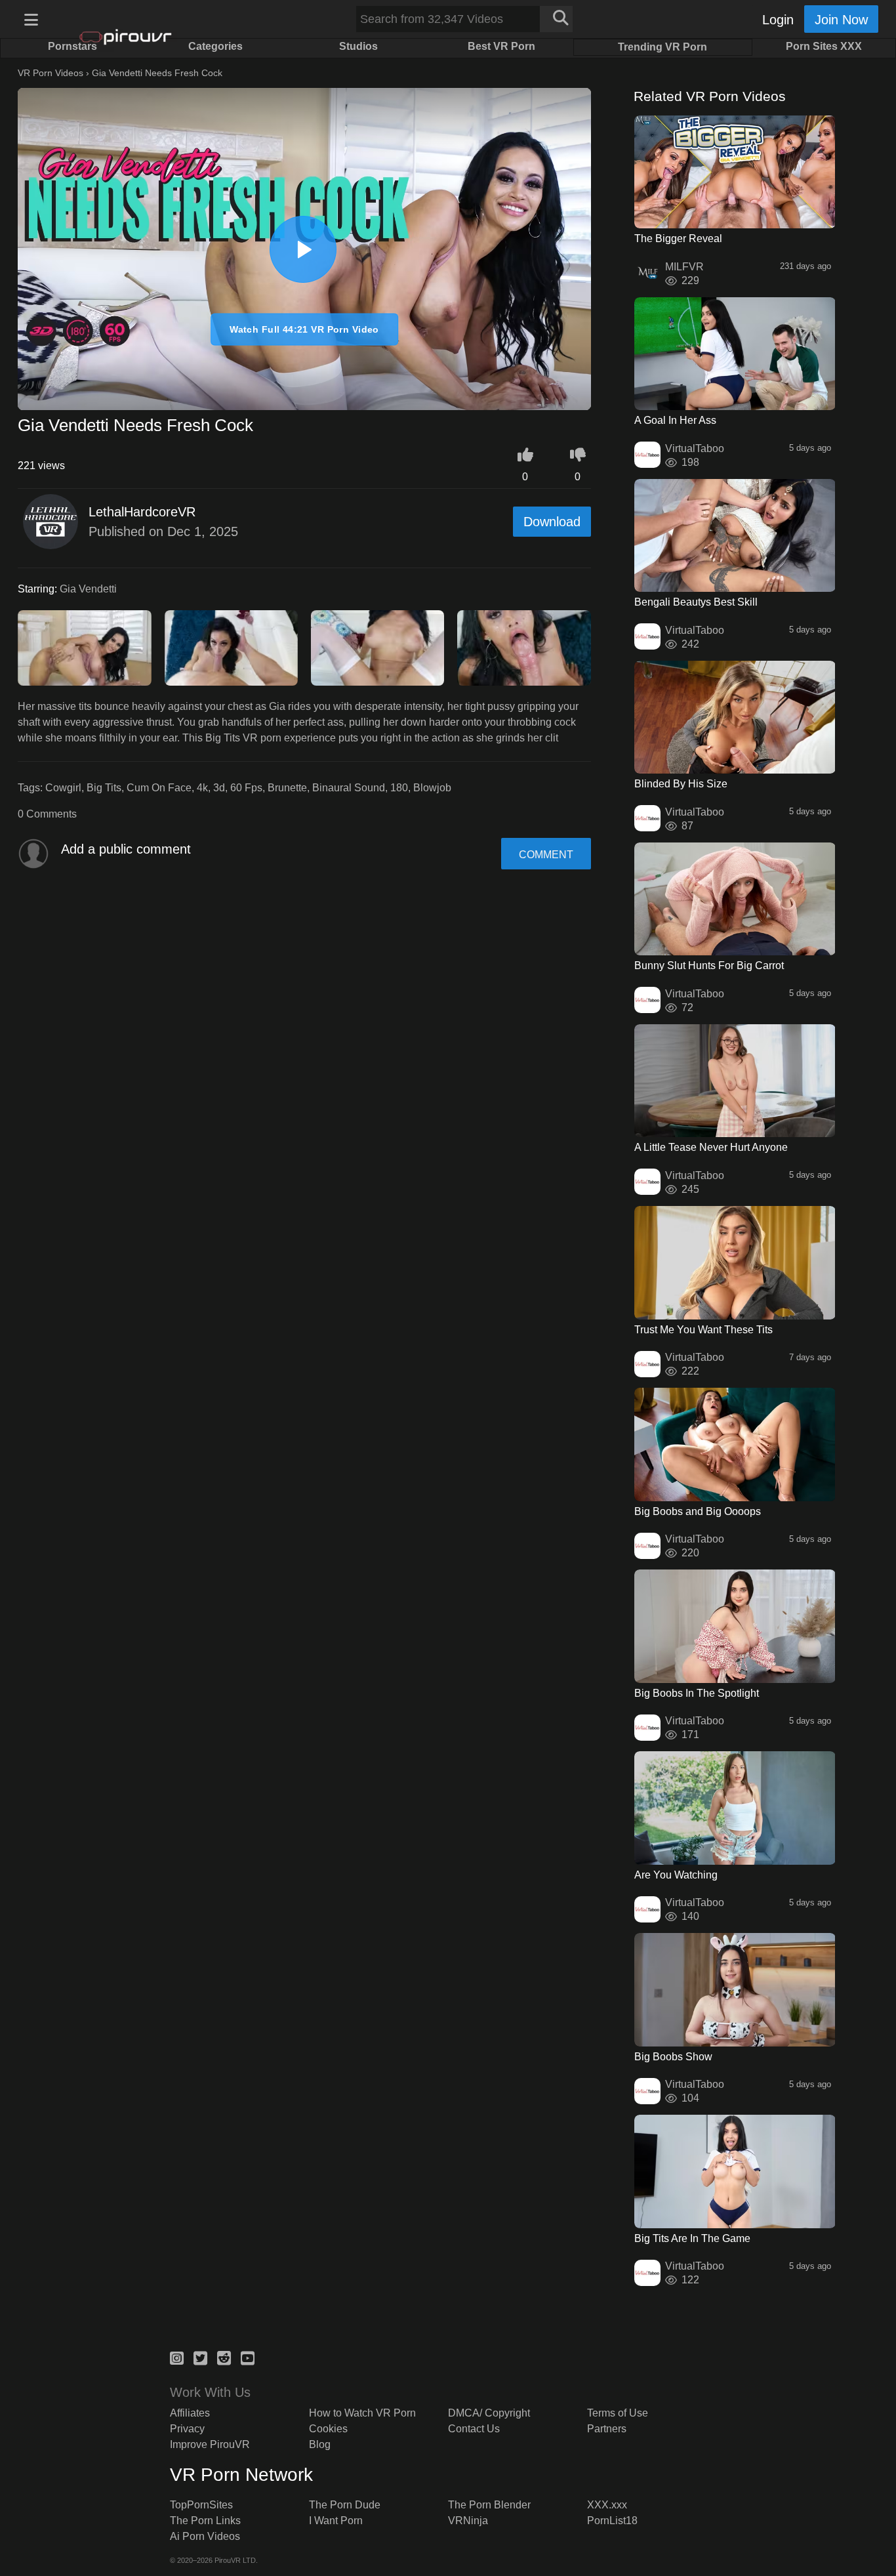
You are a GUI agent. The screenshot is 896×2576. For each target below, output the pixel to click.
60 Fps (246, 788)
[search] (556, 19)
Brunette (287, 788)
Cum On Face (159, 788)
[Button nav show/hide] (31, 19)
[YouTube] (248, 2356)
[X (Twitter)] (200, 2356)
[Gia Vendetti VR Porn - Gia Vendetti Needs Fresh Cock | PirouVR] (303, 249)
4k (202, 788)
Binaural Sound (349, 788)
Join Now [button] (841, 20)
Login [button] (778, 20)
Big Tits (104, 788)
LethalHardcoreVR (142, 512)
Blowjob (432, 788)
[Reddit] (224, 2356)
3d (219, 788)
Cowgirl (63, 788)
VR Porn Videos (51, 73)
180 (399, 788)
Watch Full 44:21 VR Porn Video (304, 329)
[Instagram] (177, 2356)
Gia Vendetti (88, 589)
